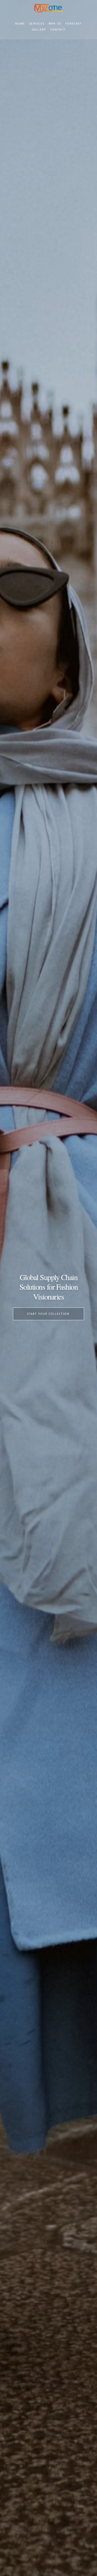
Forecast (74, 24)
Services (37, 24)
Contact (58, 29)
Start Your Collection (48, 1314)
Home (20, 24)
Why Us (55, 24)
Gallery (39, 29)
